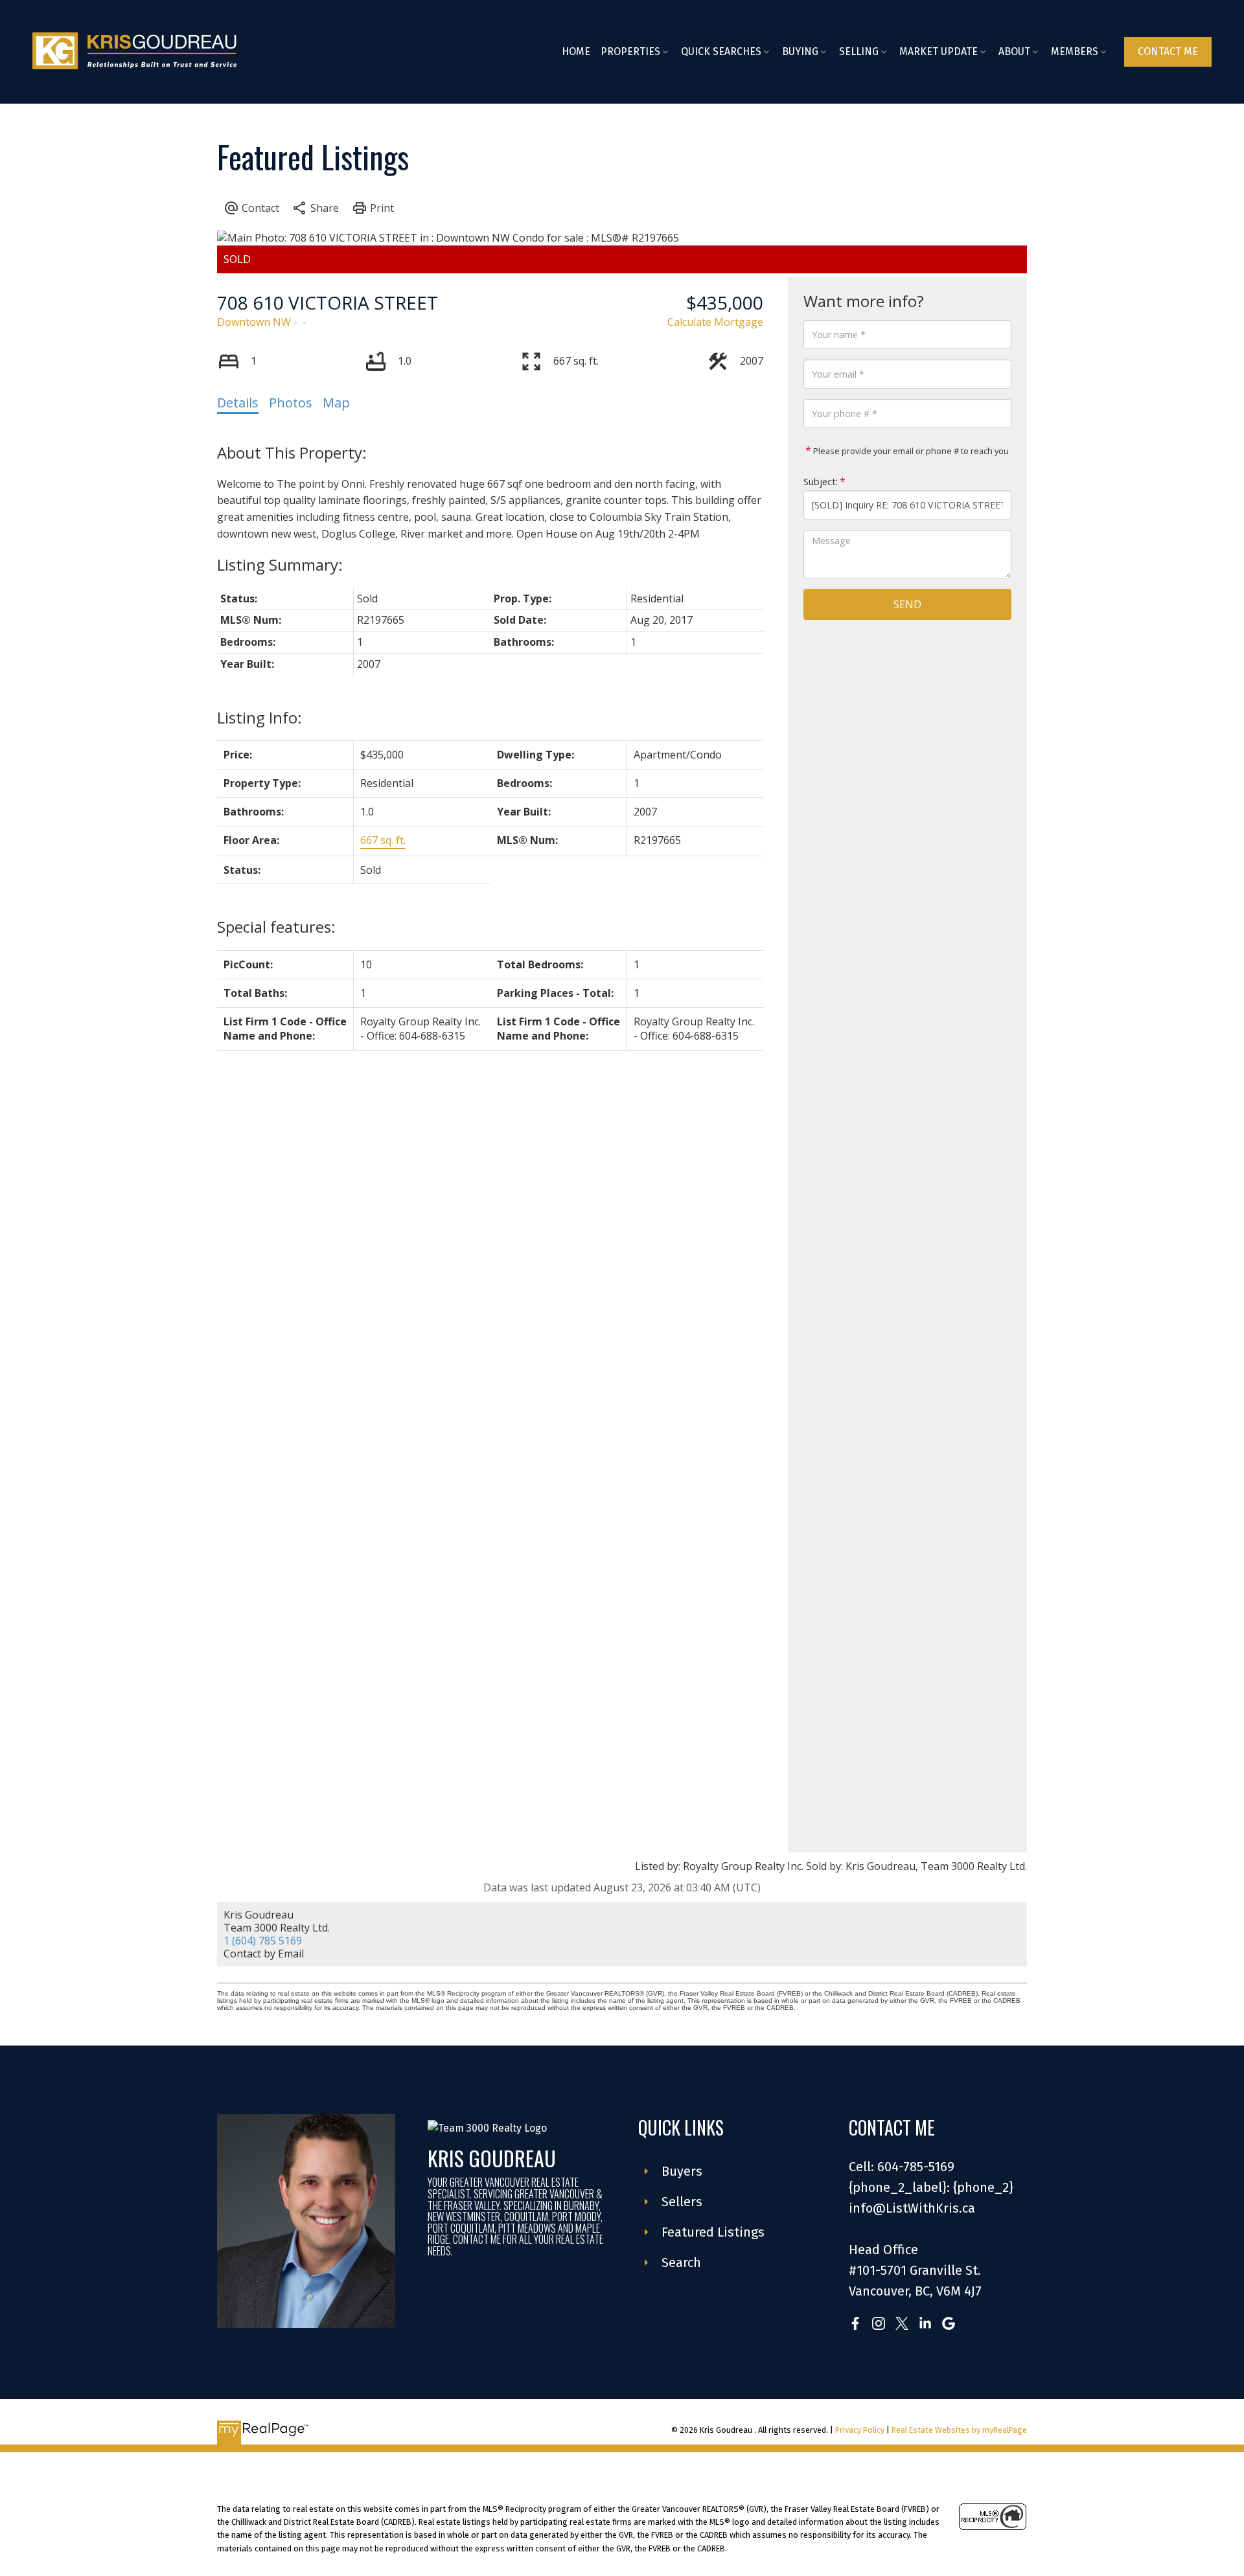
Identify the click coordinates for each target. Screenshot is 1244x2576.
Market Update (939, 51)
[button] (1168, 52)
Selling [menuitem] (859, 51)
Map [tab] (336, 403)
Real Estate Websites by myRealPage (959, 2430)
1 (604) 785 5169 (263, 1941)
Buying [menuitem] (800, 51)
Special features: (276, 927)
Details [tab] (238, 403)
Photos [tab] (291, 403)
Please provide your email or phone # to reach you (910, 451)
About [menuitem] (1014, 51)
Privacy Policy (860, 2430)
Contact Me (1168, 51)
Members (1075, 51)
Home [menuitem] (576, 51)
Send (907, 604)
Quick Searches (721, 51)
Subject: (821, 482)
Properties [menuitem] (630, 51)
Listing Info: (259, 717)
